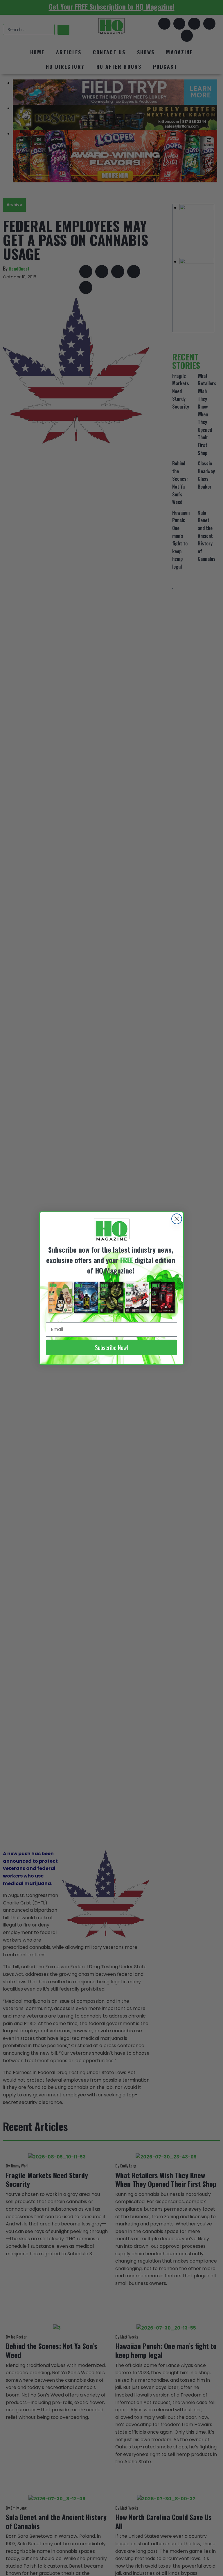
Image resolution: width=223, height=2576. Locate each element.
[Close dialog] (177, 1219)
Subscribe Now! (111, 1347)
